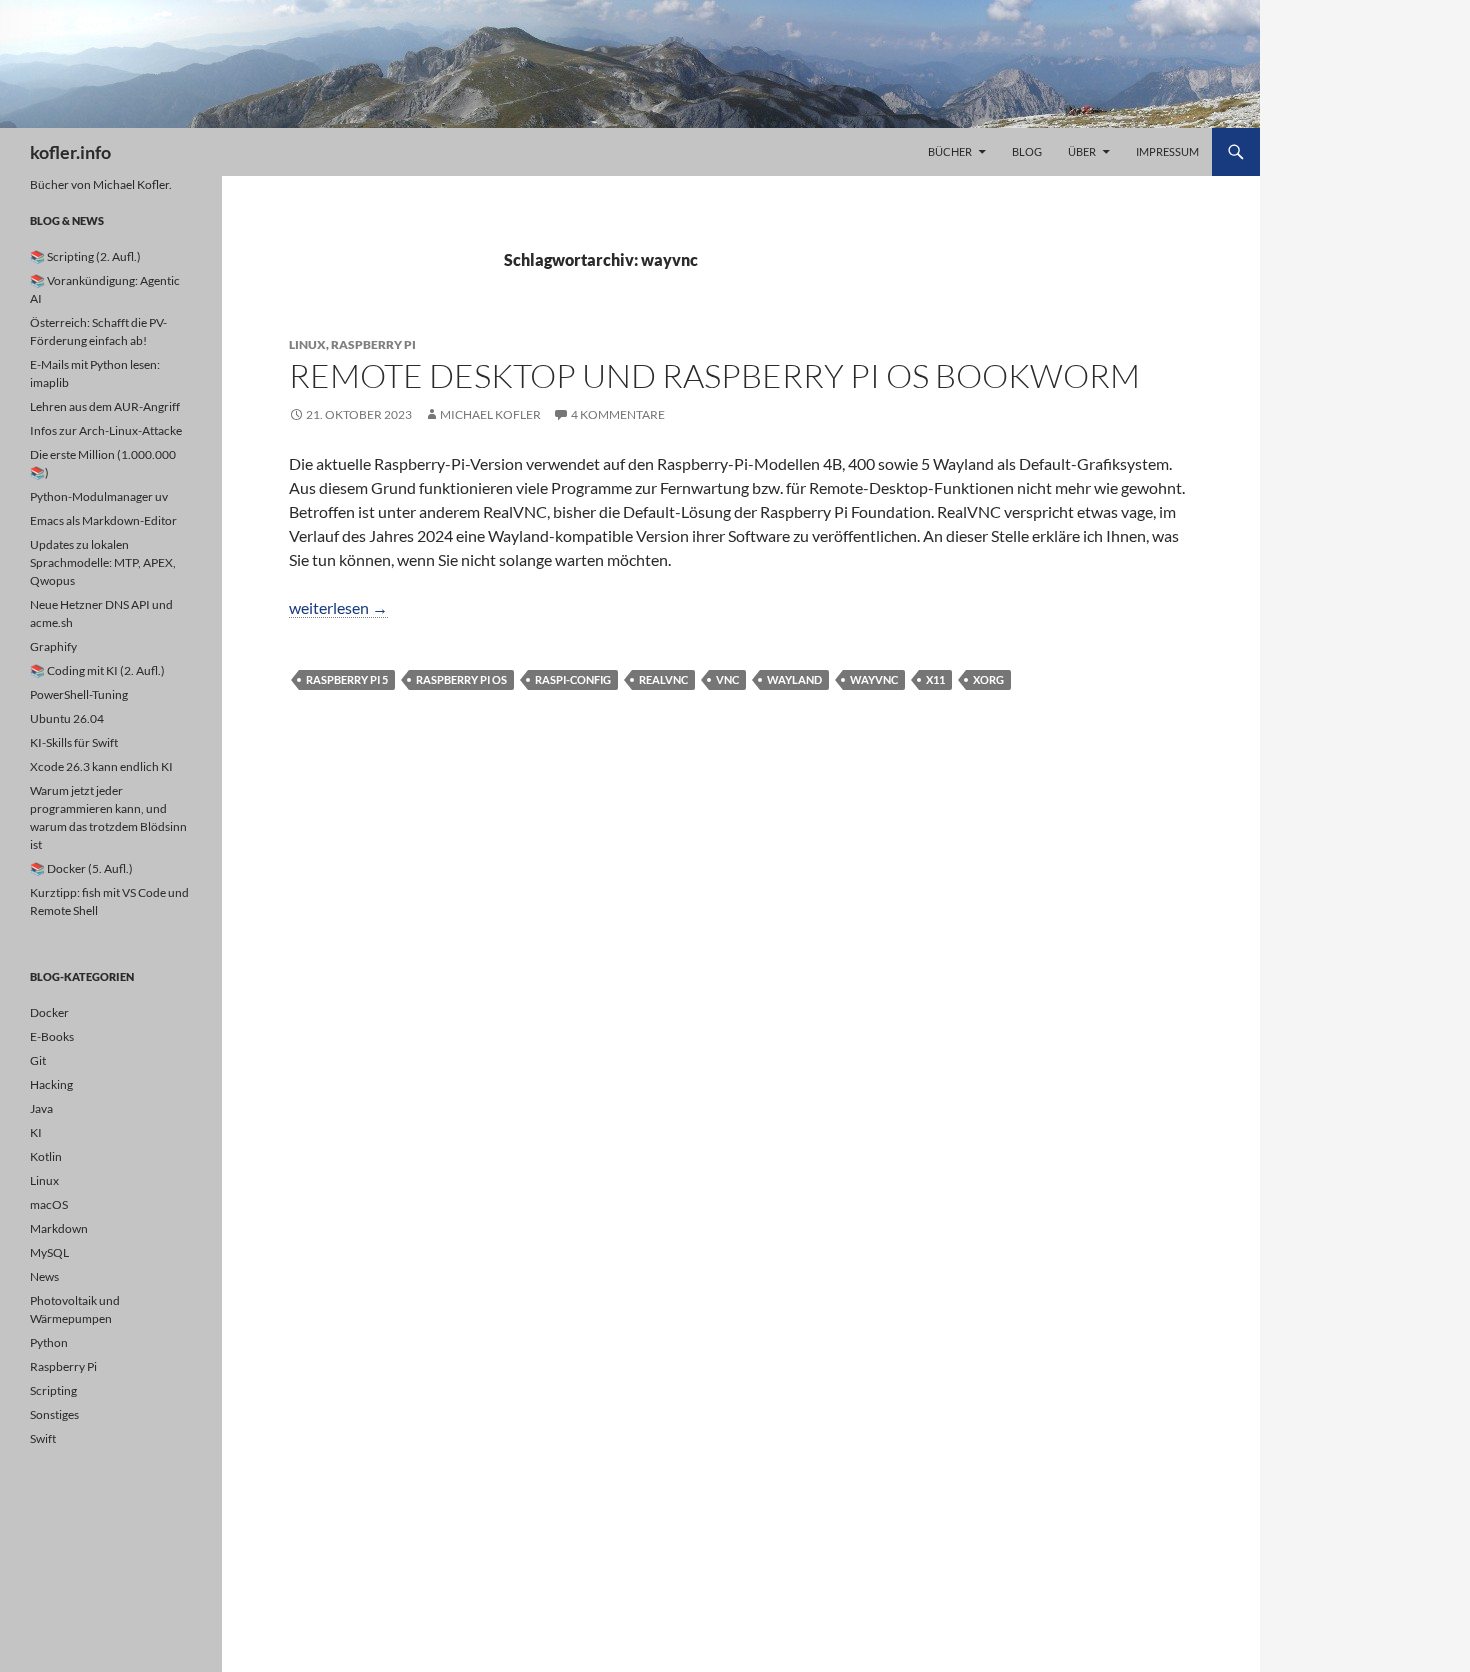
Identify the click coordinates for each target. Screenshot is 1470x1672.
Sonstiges (54, 1414)
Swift (43, 1438)
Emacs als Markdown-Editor (103, 520)
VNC (727, 679)
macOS (49, 1204)
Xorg (988, 679)
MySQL (49, 1252)
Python (49, 1342)
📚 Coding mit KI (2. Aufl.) (97, 670)
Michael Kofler (490, 414)
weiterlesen (338, 607)
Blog (1027, 151)
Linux (307, 344)
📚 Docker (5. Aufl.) (81, 868)
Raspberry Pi (373, 344)
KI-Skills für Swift (74, 742)
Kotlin (46, 1156)
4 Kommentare (618, 414)
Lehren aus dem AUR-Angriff (105, 406)
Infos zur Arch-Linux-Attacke (106, 430)
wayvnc (874, 679)
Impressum (1167, 151)
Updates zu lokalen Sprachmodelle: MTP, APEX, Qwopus (103, 562)
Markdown (59, 1228)
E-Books (52, 1036)
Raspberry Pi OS (461, 679)
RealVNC (663, 679)
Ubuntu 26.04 (67, 718)
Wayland (794, 679)
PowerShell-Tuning (79, 694)
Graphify (53, 646)
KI (36, 1132)
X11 (935, 679)
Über (1082, 151)
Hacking (51, 1084)
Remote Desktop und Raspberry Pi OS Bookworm (714, 375)
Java (41, 1108)
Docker (49, 1012)
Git (38, 1060)
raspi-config (573, 679)
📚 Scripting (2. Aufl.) (85, 256)
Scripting (53, 1390)
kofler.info (70, 152)
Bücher (950, 151)
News (44, 1276)
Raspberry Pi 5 (347, 679)
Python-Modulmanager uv (99, 496)
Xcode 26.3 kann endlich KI (101, 766)
